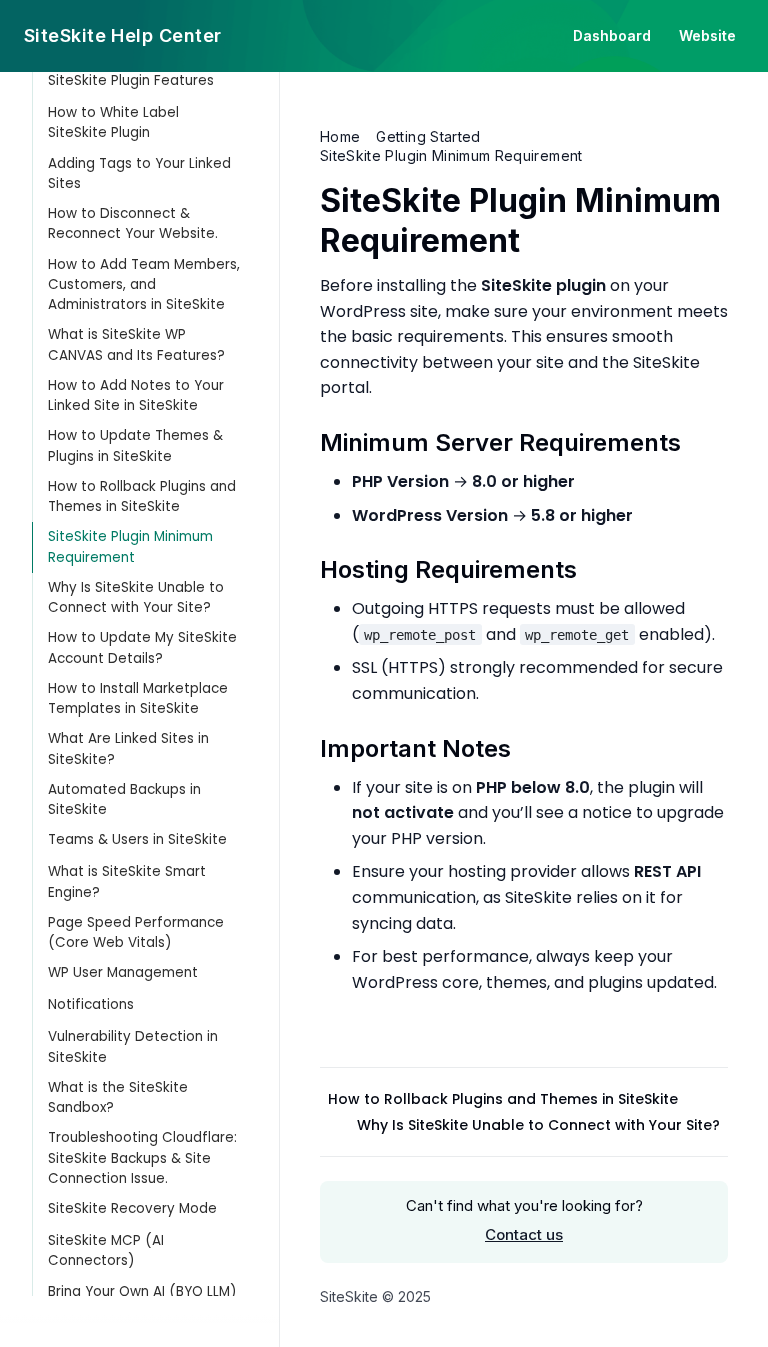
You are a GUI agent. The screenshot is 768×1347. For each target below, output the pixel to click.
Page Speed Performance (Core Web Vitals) (136, 932)
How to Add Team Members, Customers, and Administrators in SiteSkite (144, 285)
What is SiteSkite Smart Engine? (127, 881)
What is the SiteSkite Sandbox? (118, 1097)
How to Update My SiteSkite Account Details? (142, 647)
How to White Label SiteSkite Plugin (113, 122)
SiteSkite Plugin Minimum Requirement (130, 546)
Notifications (91, 1004)
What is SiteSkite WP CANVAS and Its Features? (136, 344)
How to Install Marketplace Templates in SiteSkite (138, 698)
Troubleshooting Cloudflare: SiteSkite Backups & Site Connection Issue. (142, 1158)
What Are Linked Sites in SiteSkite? (128, 748)
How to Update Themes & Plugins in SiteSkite (135, 445)
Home (340, 136)
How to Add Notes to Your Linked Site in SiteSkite (136, 395)
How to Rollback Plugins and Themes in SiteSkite (142, 496)
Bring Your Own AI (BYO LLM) (142, 1291)
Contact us (524, 1234)
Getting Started (428, 136)
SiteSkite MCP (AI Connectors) (106, 1250)
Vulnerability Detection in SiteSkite (133, 1046)
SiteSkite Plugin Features (131, 80)
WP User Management (123, 972)
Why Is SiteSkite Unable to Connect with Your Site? (136, 597)
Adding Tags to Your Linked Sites (139, 173)
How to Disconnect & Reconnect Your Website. (133, 223)
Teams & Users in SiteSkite (137, 839)
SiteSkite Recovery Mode (132, 1208)
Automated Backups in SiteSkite (124, 799)
